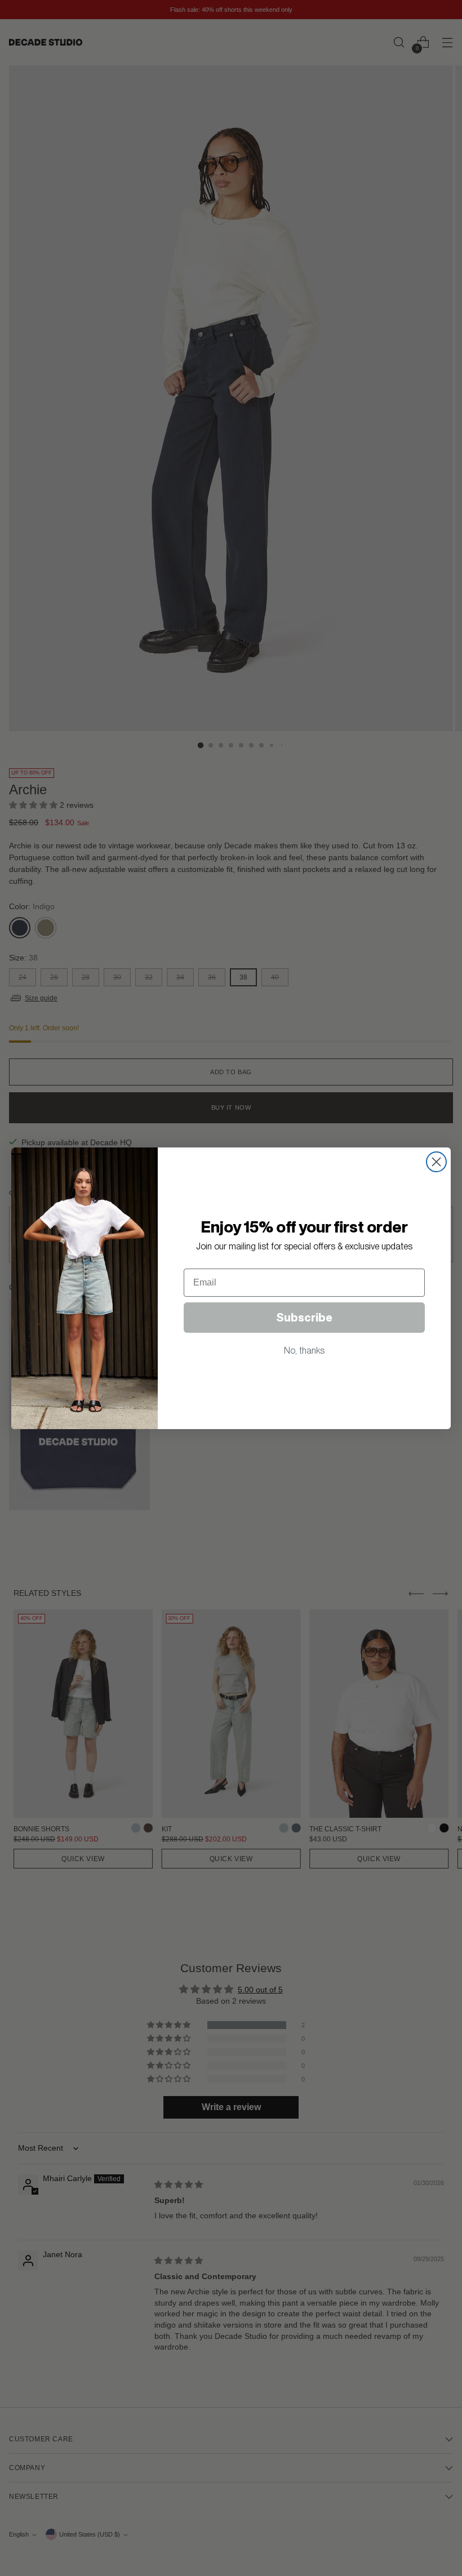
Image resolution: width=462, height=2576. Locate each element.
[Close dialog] (436, 1162)
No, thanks (304, 1351)
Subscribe (304, 1318)
